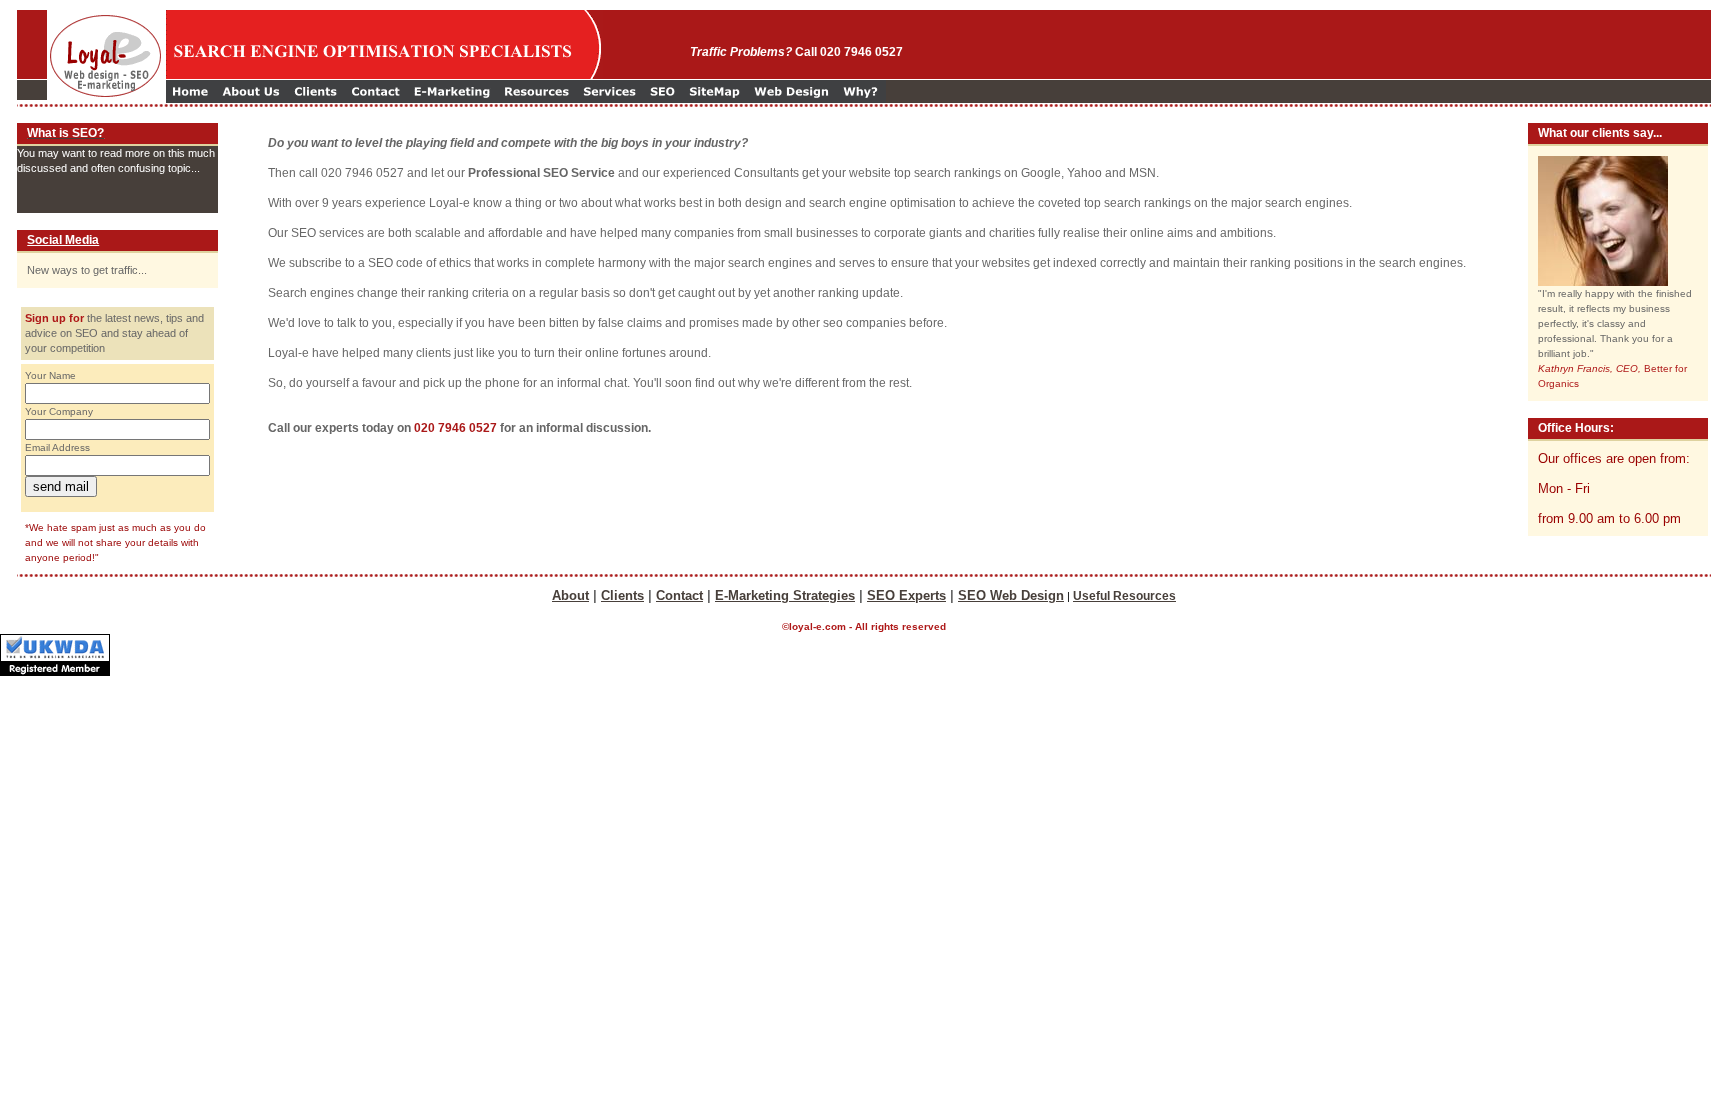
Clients (622, 595)
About (570, 595)
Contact (679, 595)
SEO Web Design (1011, 595)
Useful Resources (1124, 596)
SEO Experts (906, 595)
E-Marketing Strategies (785, 595)
